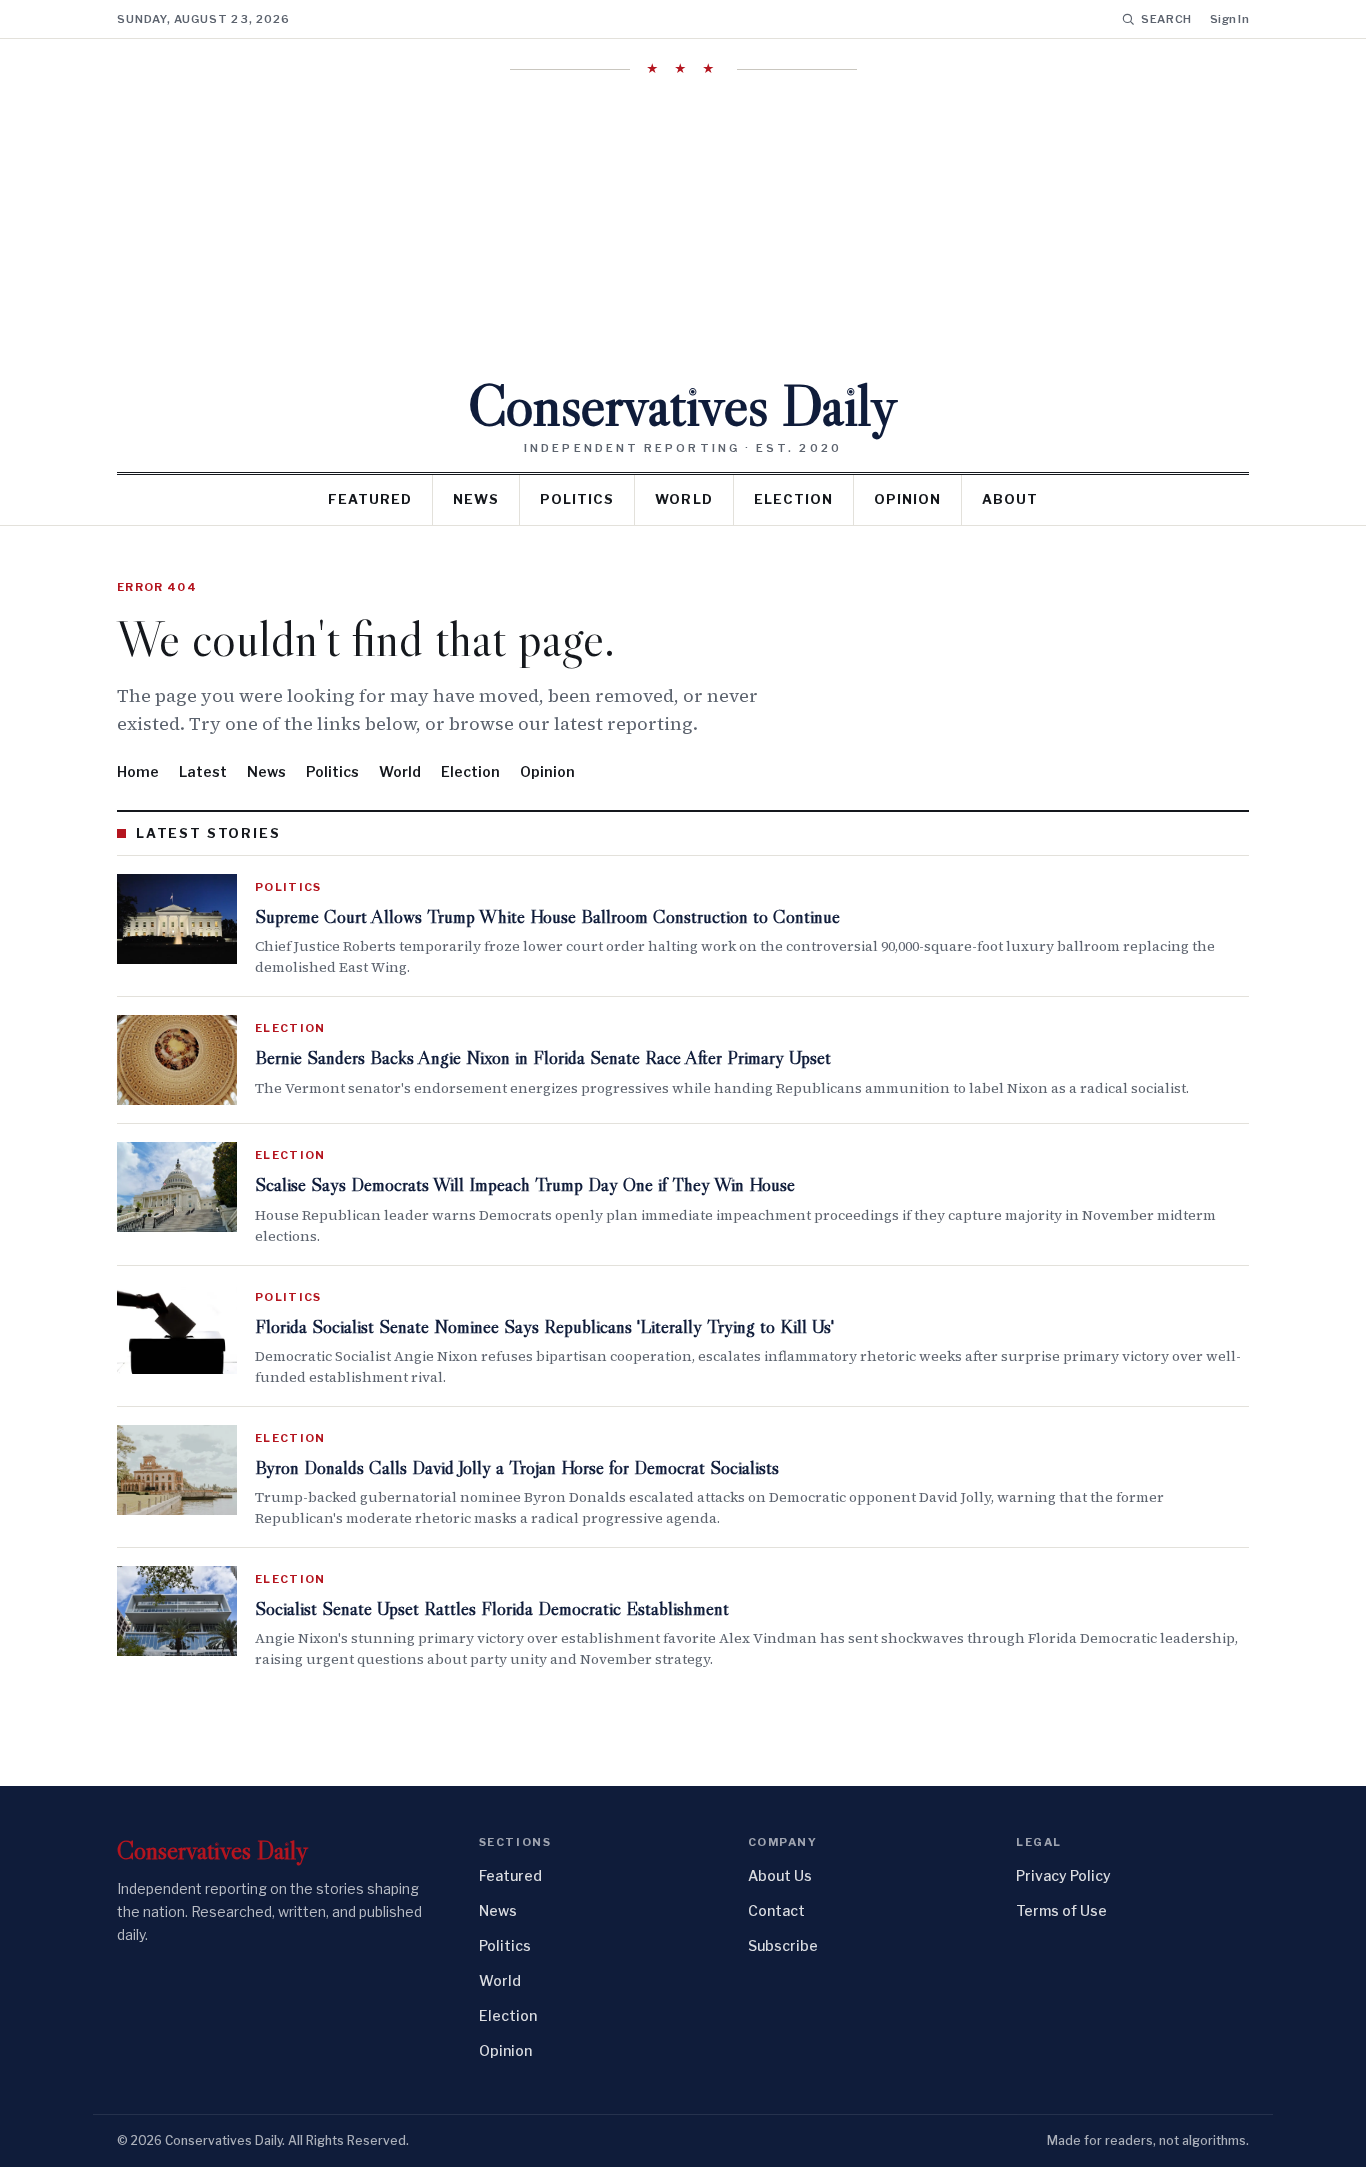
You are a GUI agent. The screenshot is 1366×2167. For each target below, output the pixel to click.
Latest (203, 771)
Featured (370, 499)
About (1010, 499)
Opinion (907, 499)
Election (793, 499)
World (683, 499)
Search (1166, 19)
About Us (780, 1875)
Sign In (1229, 19)
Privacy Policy (1063, 1875)
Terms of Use (1061, 1910)
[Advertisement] (683, 227)
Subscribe (783, 1945)
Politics (577, 499)
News (476, 499)
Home (138, 771)
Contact (776, 1910)
